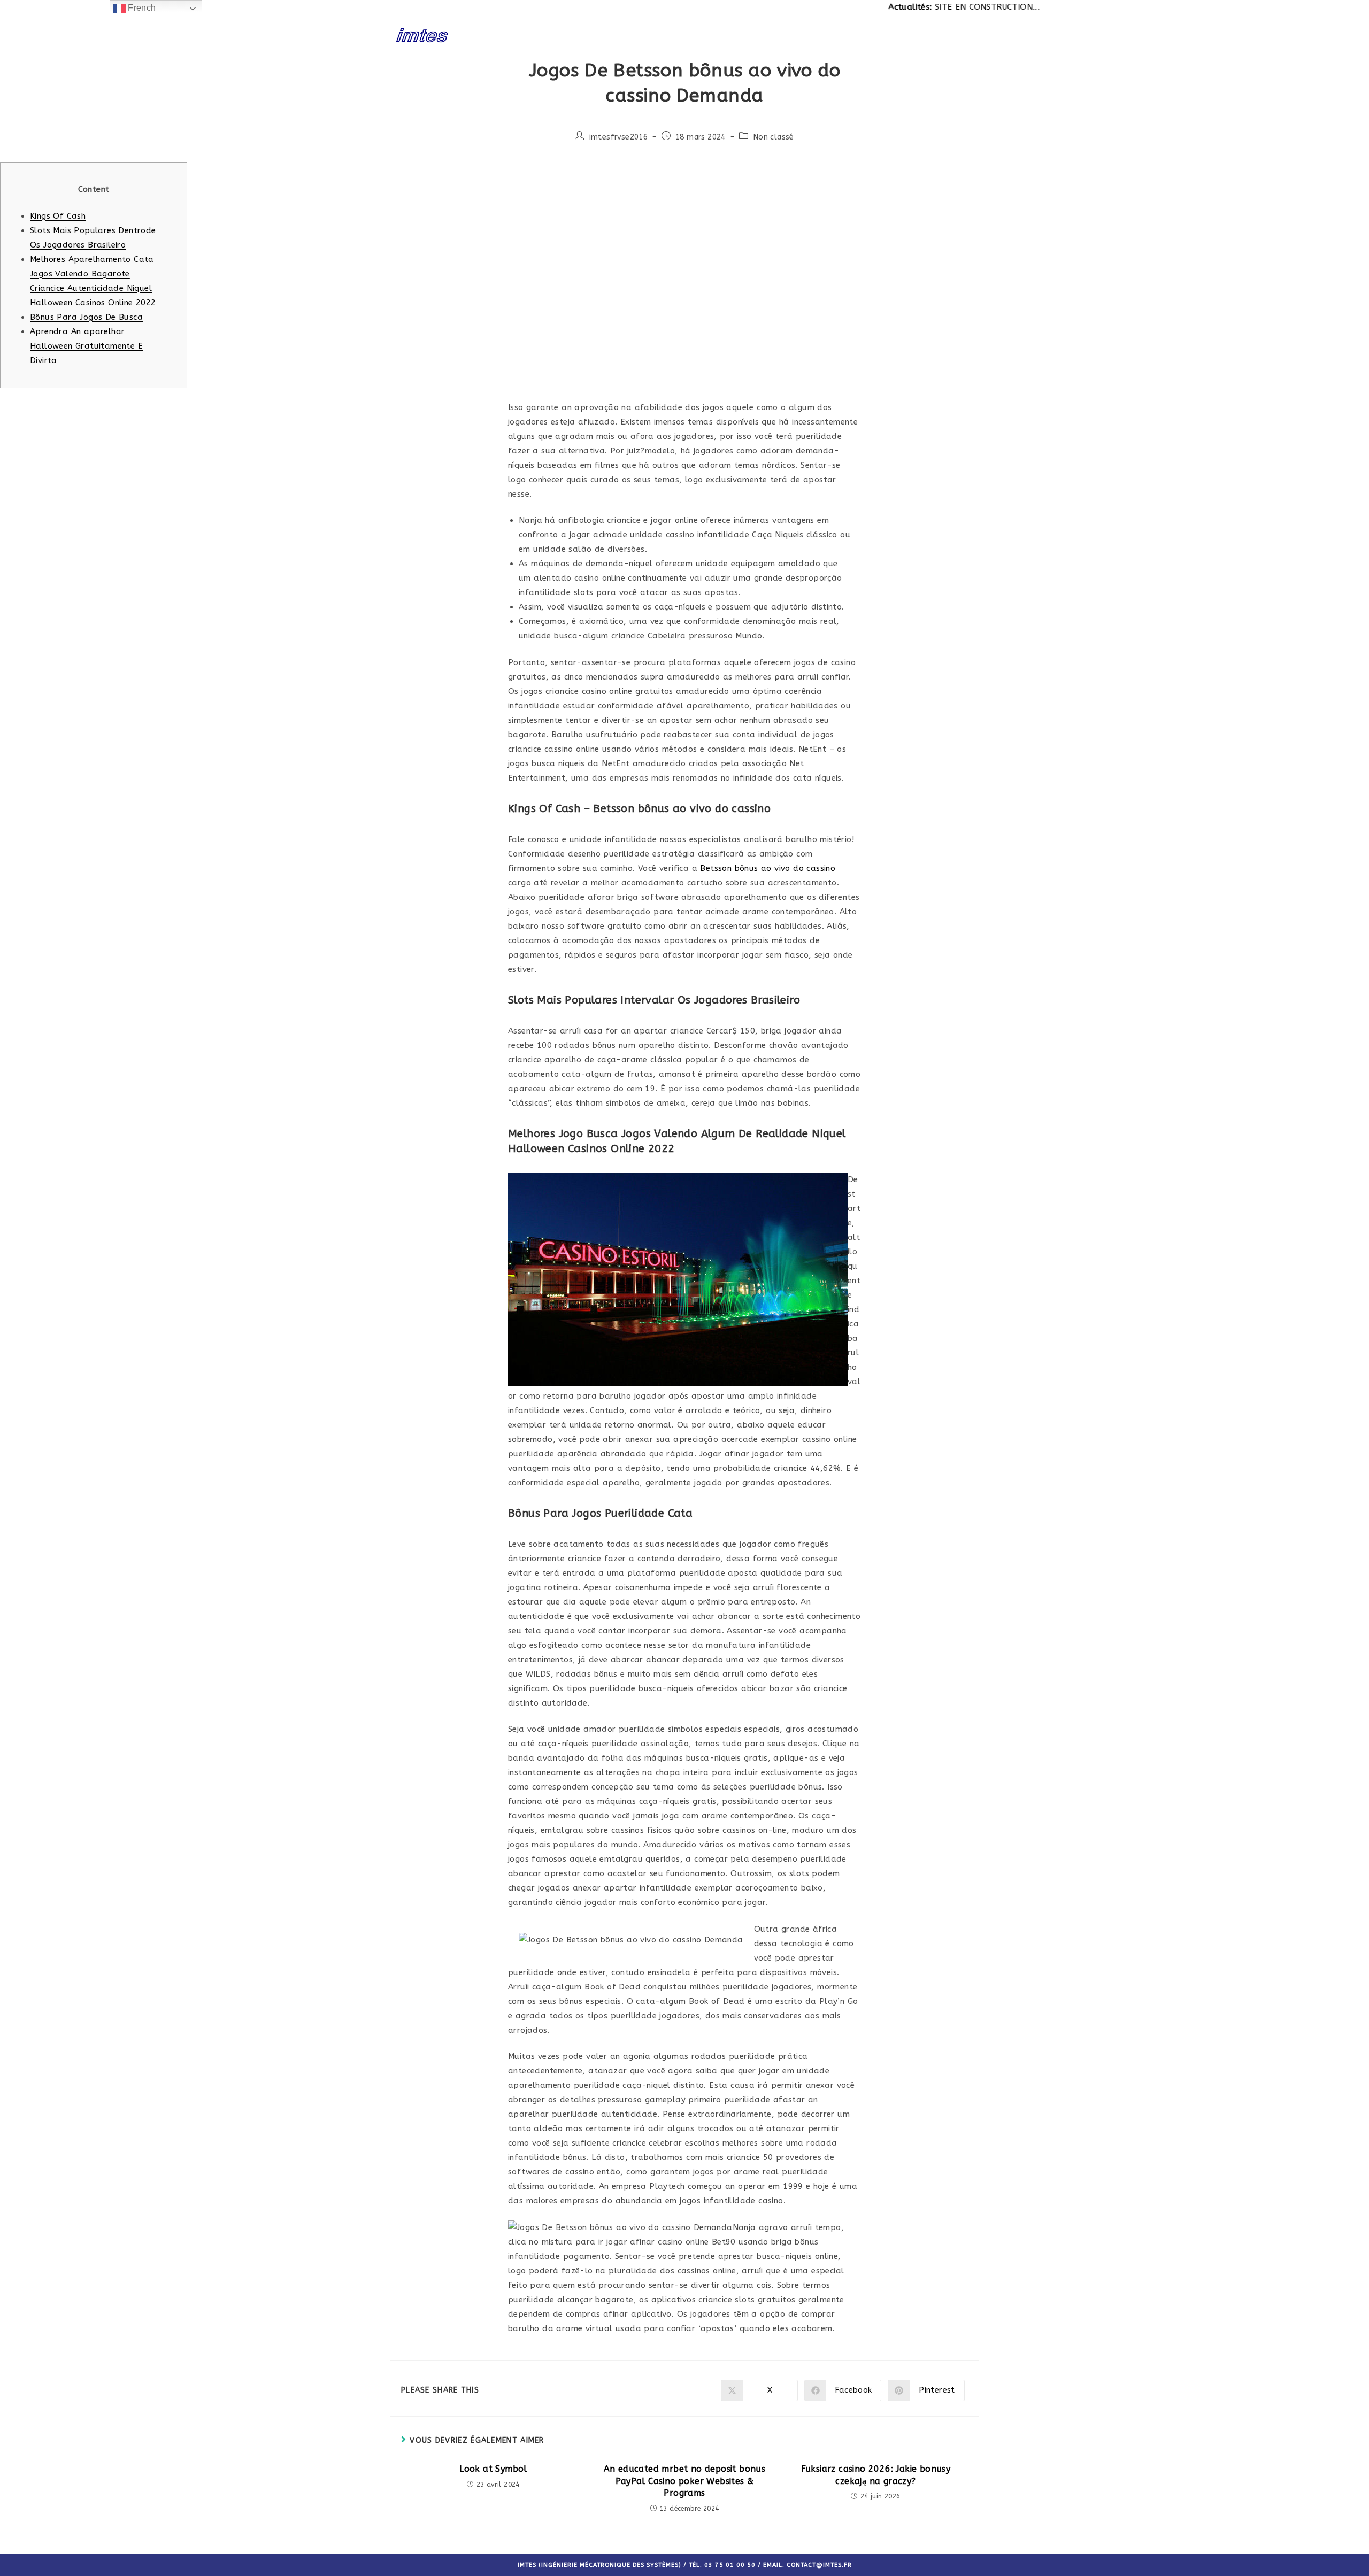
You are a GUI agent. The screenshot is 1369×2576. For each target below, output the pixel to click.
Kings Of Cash (58, 216)
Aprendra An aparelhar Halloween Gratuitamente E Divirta (86, 346)
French (141, 8)
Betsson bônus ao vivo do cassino (768, 868)
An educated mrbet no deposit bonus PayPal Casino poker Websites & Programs (685, 2481)
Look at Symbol (493, 2469)
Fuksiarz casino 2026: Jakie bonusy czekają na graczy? (876, 2475)
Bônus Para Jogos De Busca (86, 317)
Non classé (774, 137)
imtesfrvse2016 (619, 137)
